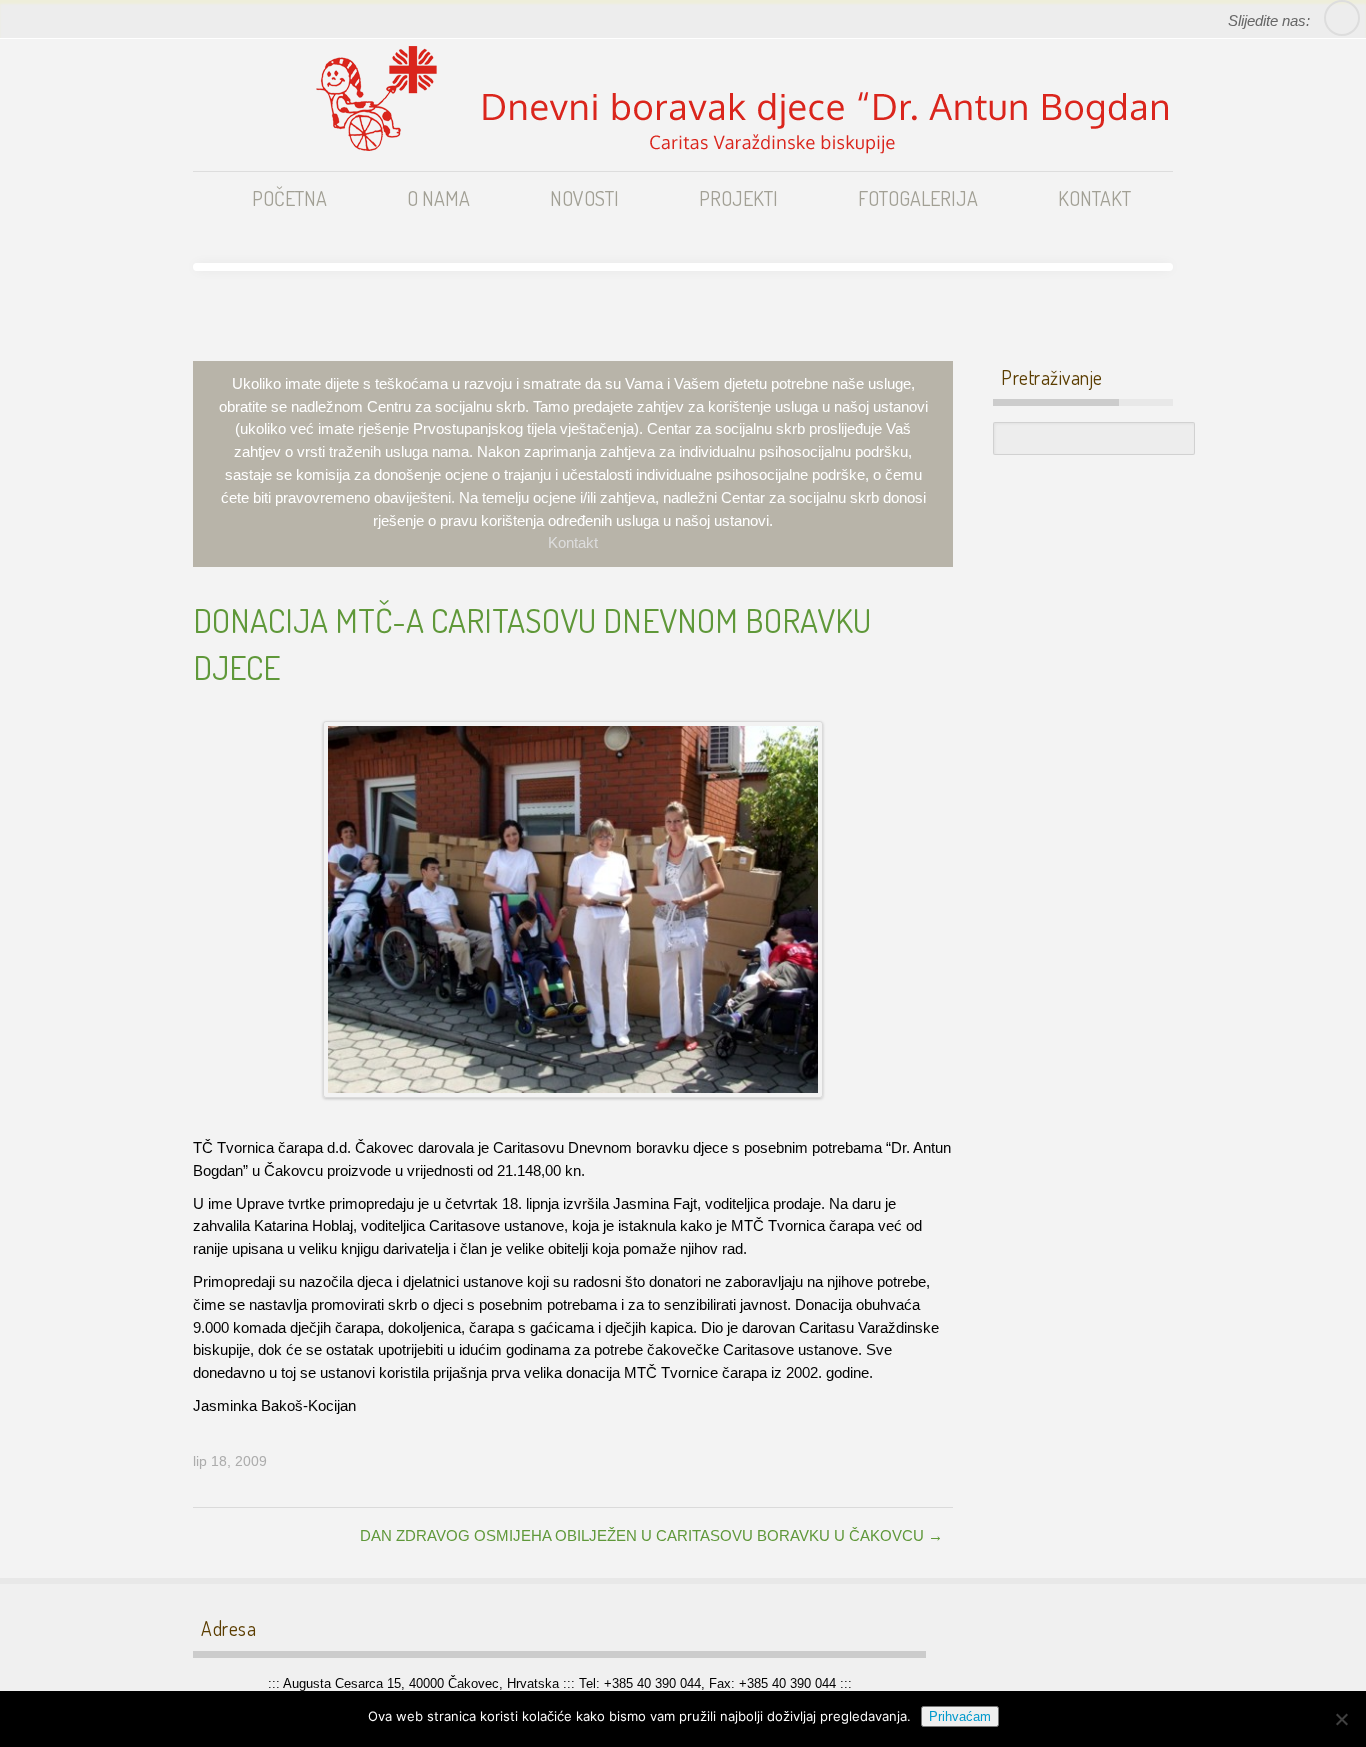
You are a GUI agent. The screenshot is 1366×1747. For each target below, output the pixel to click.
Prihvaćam (960, 1716)
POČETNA (289, 198)
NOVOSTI (584, 198)
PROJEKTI (738, 198)
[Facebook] (1341, 18)
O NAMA (438, 198)
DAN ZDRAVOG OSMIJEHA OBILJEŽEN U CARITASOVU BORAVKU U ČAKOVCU (651, 1535)
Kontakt (573, 542)
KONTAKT (1094, 198)
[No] (1341, 1719)
